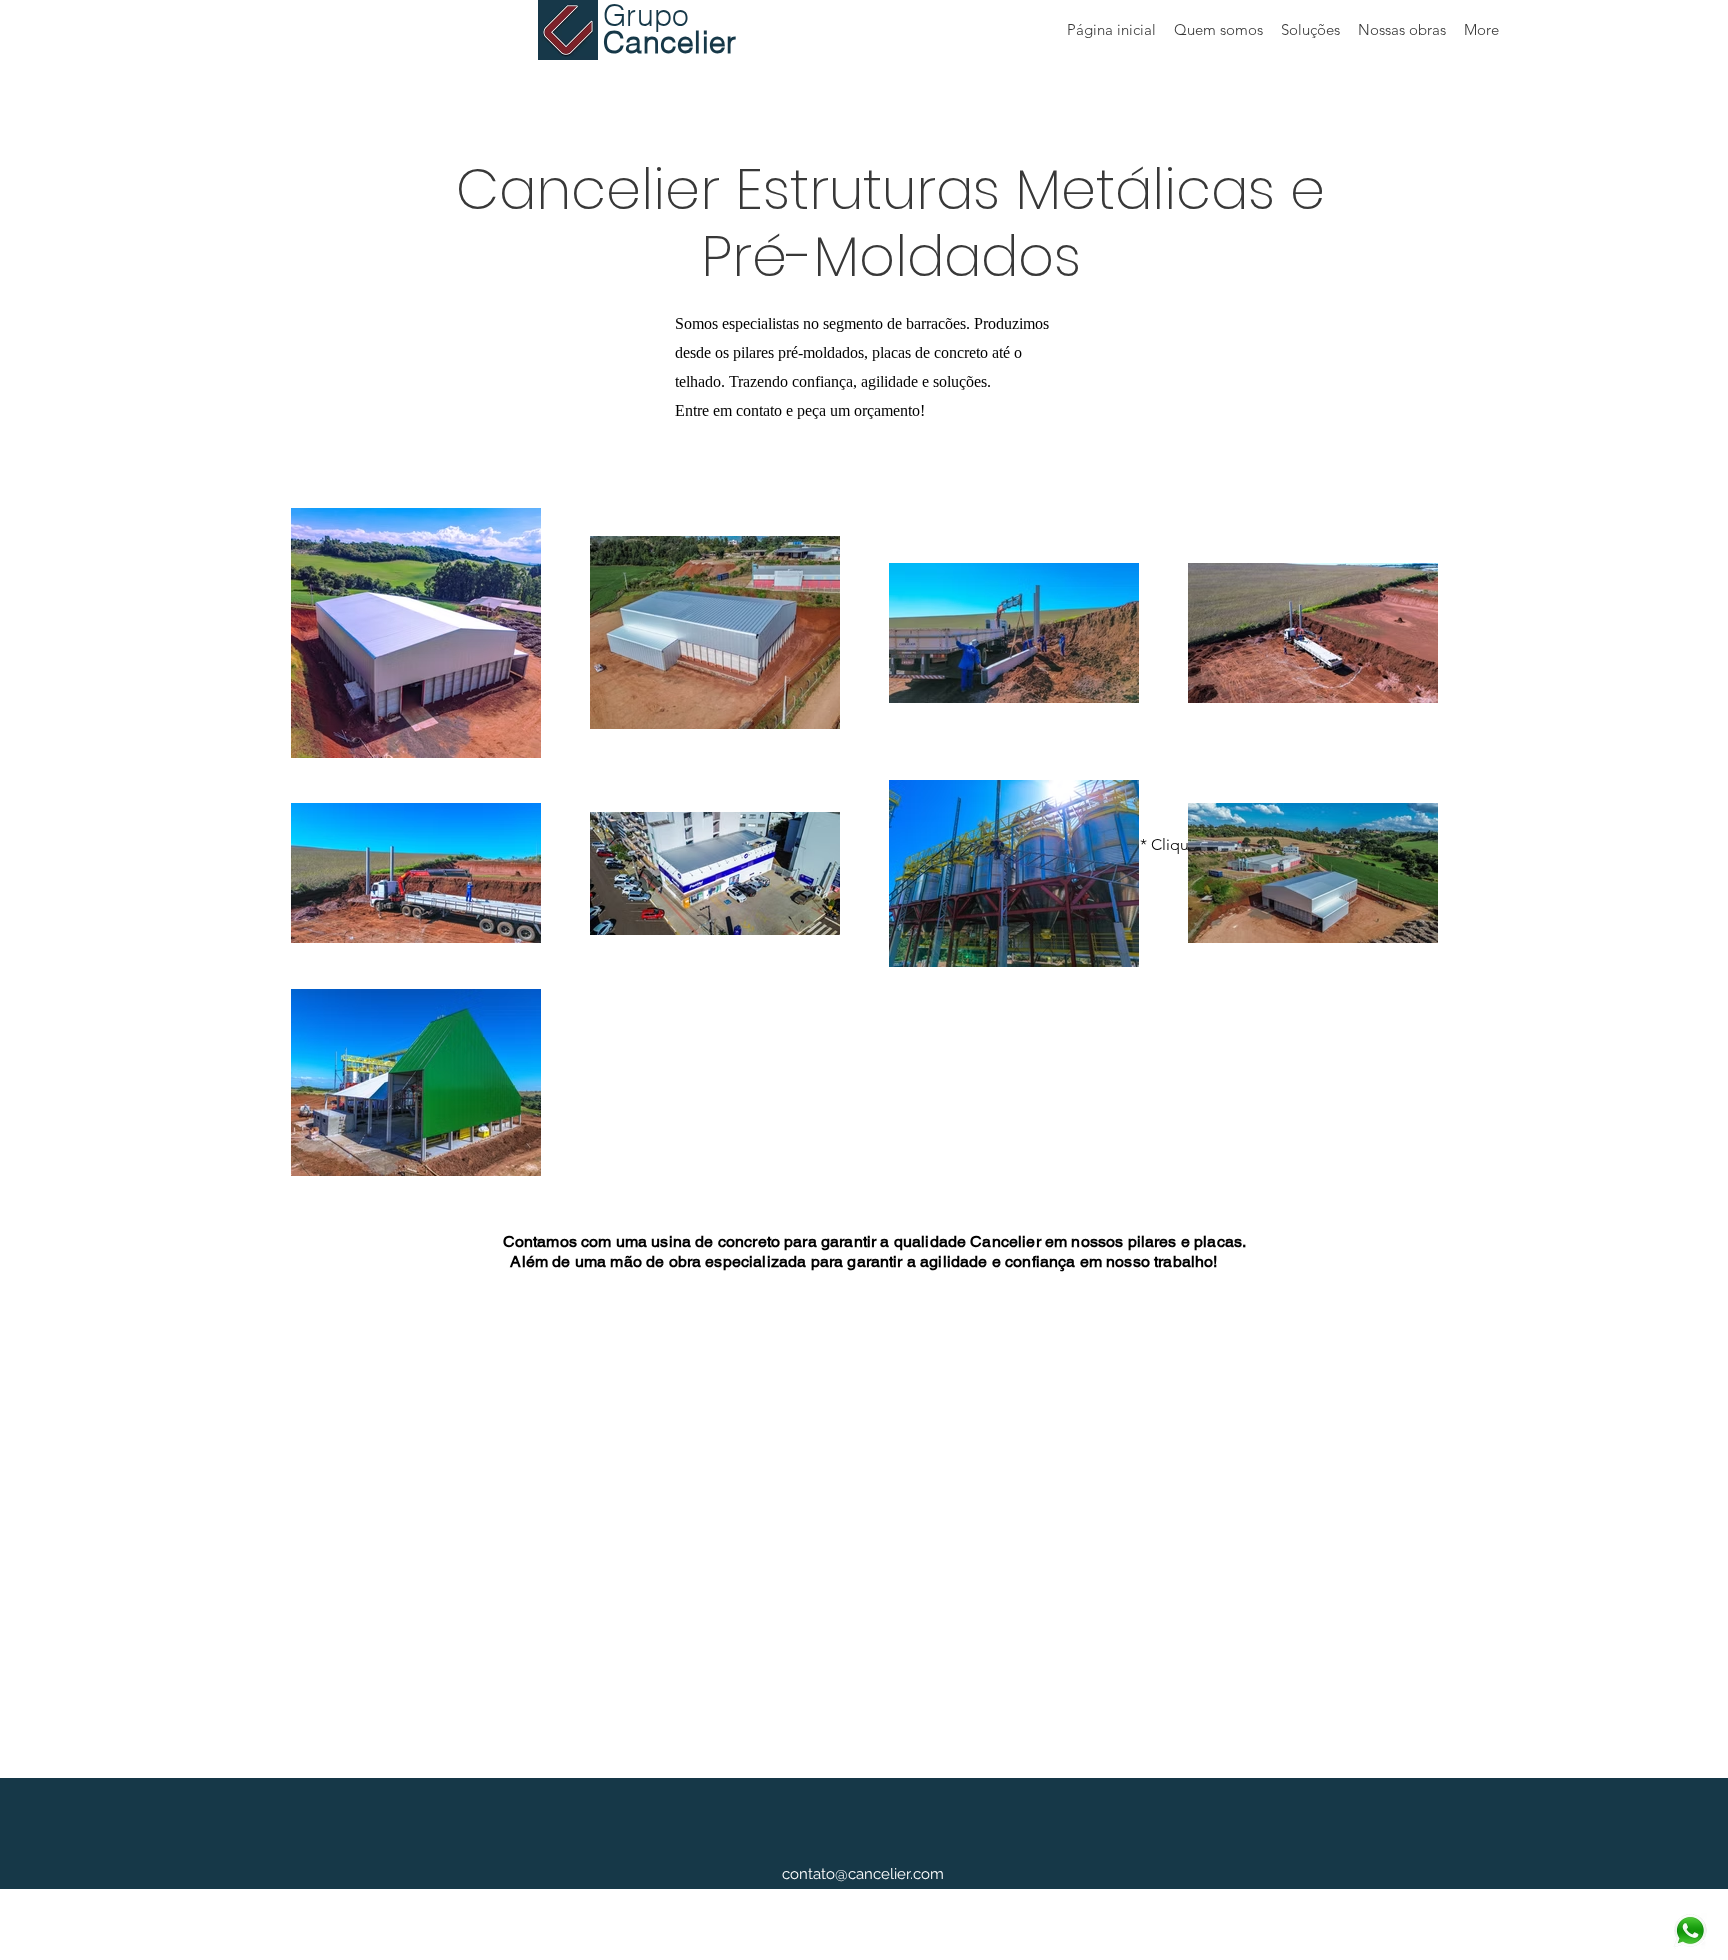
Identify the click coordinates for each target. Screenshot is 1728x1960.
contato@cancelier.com (863, 1874)
